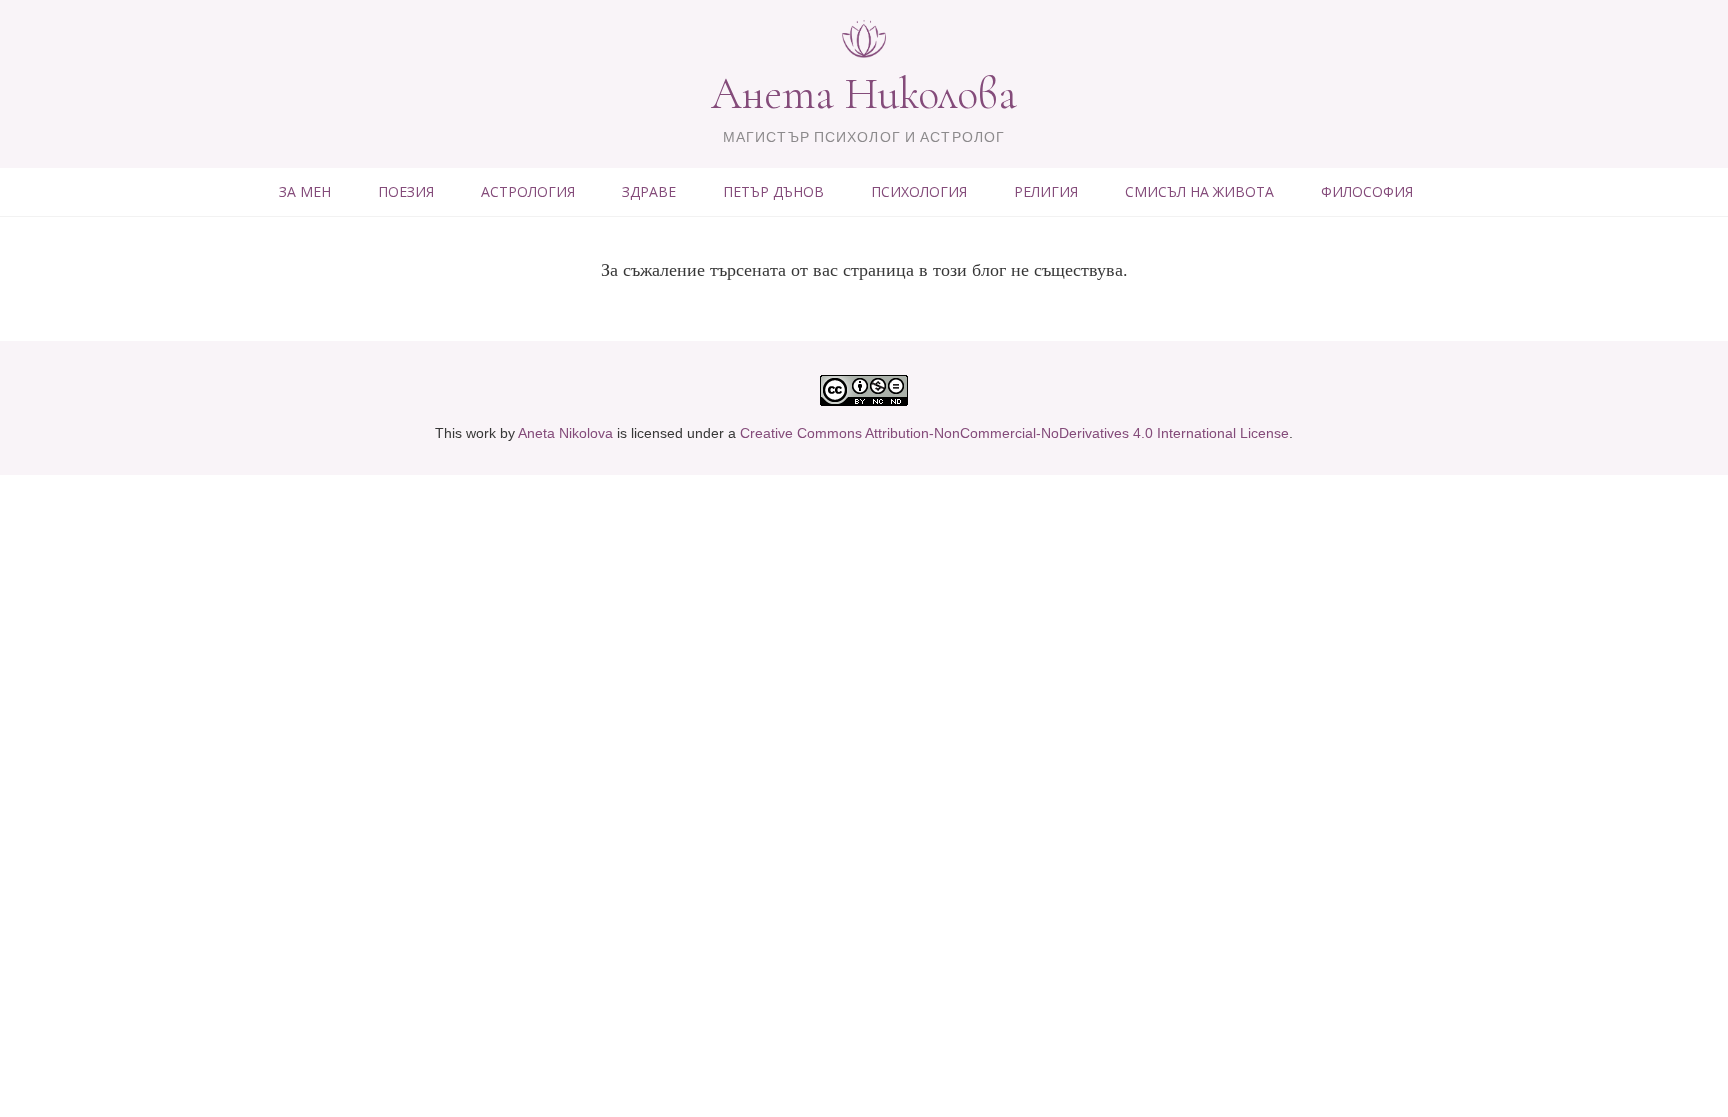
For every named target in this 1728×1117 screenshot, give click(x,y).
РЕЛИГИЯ (1046, 191)
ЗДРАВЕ (649, 191)
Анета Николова (864, 94)
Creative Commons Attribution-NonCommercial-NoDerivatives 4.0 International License (1014, 433)
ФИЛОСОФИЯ (1367, 191)
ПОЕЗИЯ (406, 191)
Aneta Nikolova (565, 433)
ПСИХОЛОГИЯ (919, 191)
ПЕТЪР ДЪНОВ (773, 191)
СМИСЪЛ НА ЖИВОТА (1199, 191)
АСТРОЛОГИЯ (528, 191)
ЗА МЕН (305, 191)
